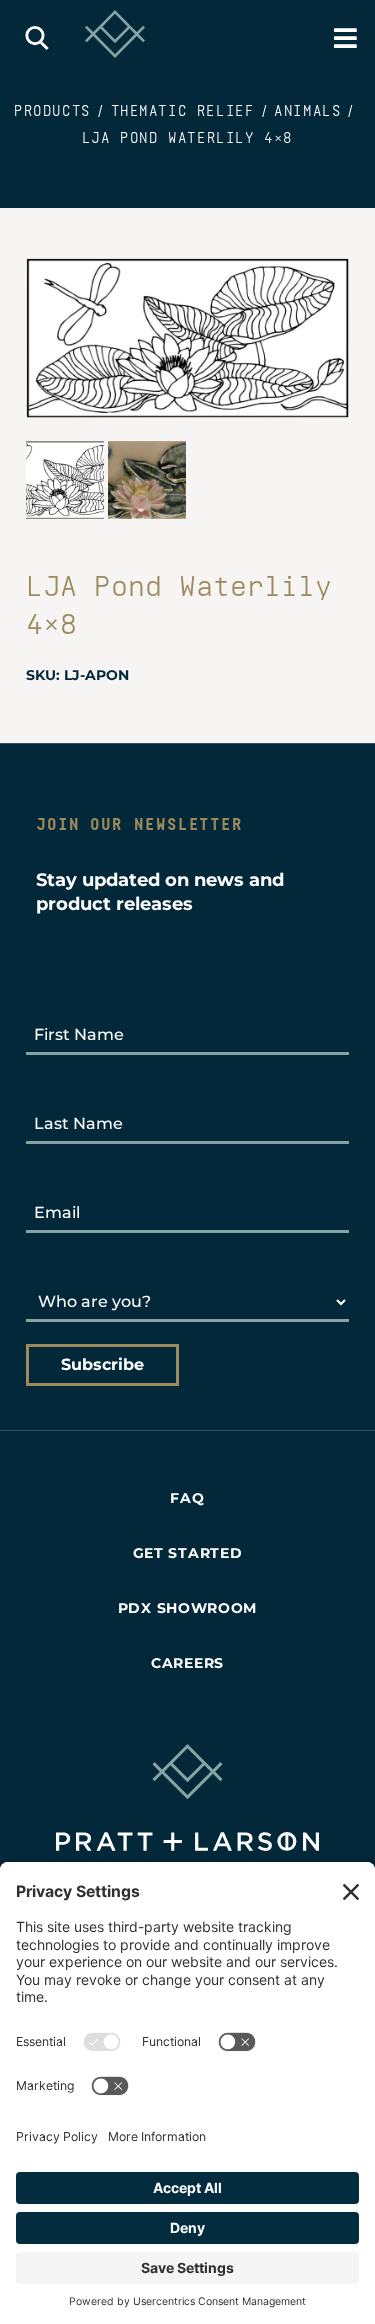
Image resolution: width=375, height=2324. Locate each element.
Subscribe (102, 1364)
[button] (37, 37)
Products (52, 111)
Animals (307, 111)
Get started (188, 1553)
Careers (187, 1663)
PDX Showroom (187, 1608)
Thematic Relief (183, 111)
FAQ (187, 1498)
